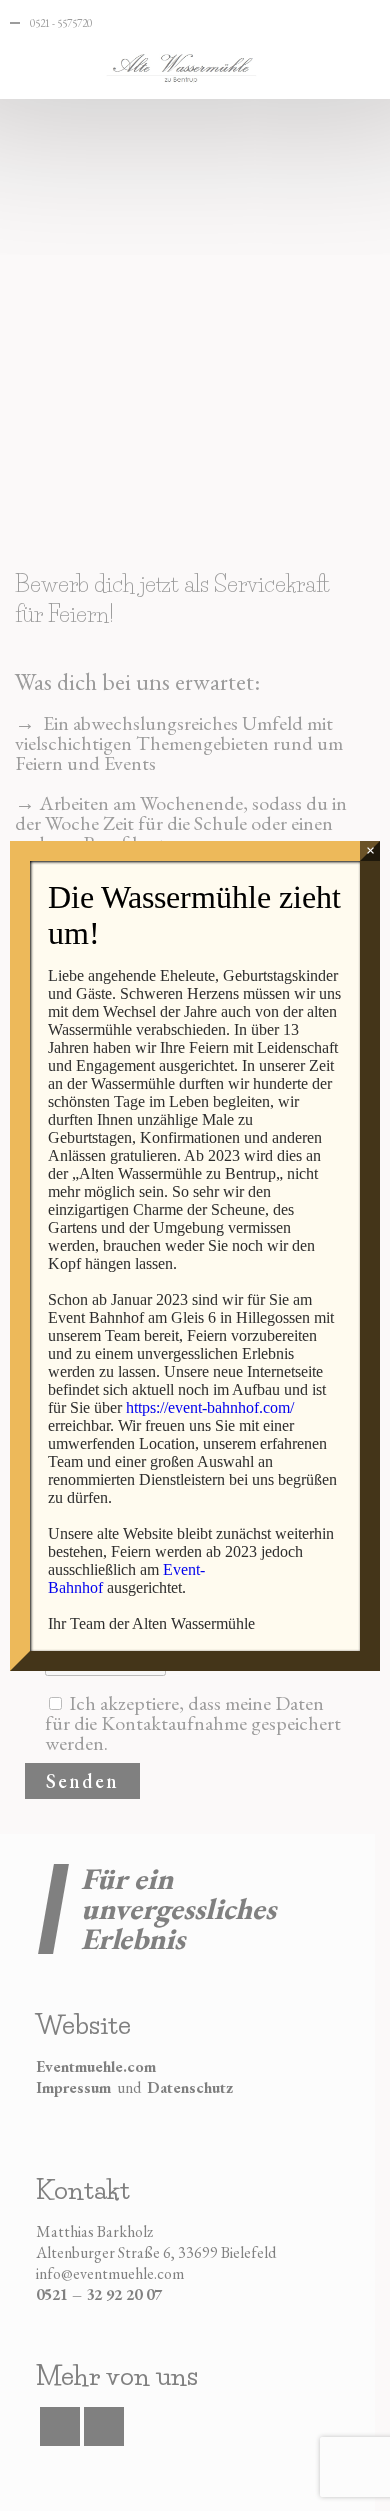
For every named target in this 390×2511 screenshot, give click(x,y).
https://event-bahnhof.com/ (210, 1407)
